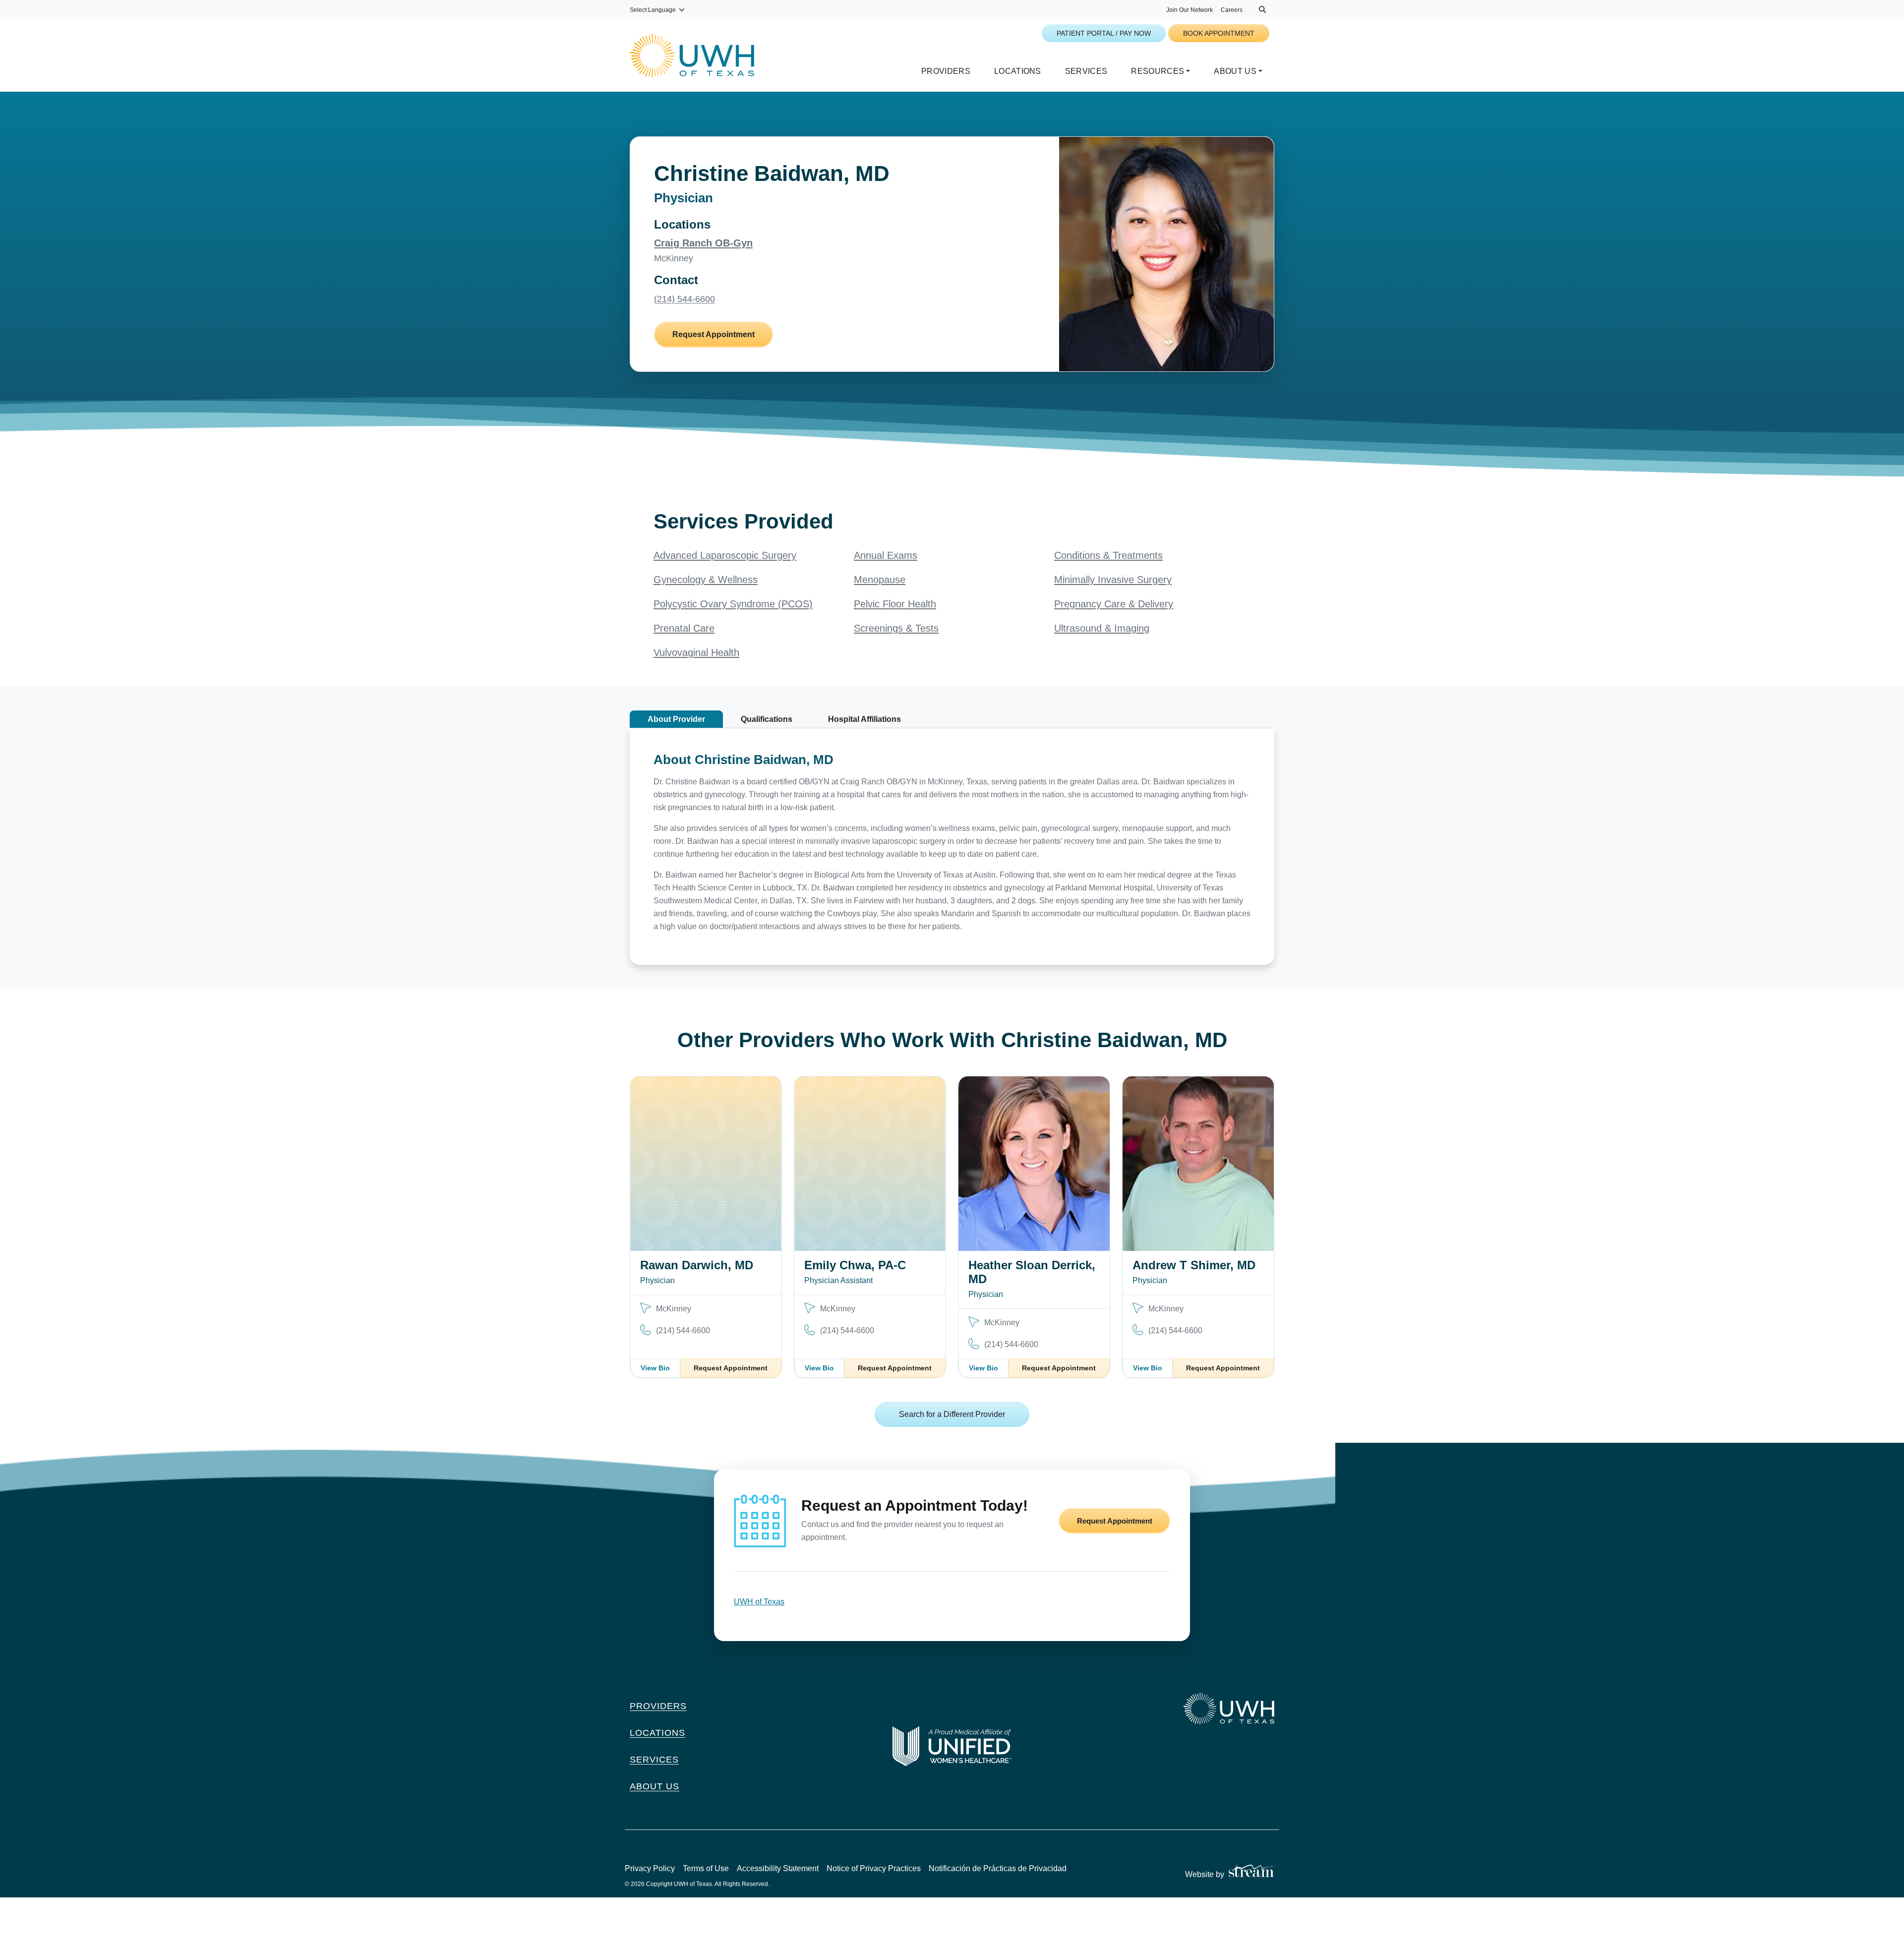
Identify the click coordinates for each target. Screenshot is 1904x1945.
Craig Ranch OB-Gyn (703, 243)
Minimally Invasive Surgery (1113, 580)
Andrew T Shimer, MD (1194, 1265)
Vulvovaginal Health (696, 652)
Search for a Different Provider (952, 1414)
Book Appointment (1219, 33)
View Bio (655, 1368)
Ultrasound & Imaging (1102, 628)
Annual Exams (886, 555)
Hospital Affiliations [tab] (864, 719)
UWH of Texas (759, 1602)
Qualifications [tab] (767, 719)
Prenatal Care (684, 628)
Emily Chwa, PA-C (855, 1265)
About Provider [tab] (676, 719)
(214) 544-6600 (684, 299)
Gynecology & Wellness (706, 580)
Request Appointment (714, 334)
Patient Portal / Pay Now (1104, 33)
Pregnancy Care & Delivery (1114, 604)
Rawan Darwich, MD (697, 1265)
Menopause (880, 580)
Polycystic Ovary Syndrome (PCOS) (733, 604)
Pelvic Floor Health (895, 604)
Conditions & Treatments (1108, 555)
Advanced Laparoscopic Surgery (725, 555)
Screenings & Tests (896, 628)
